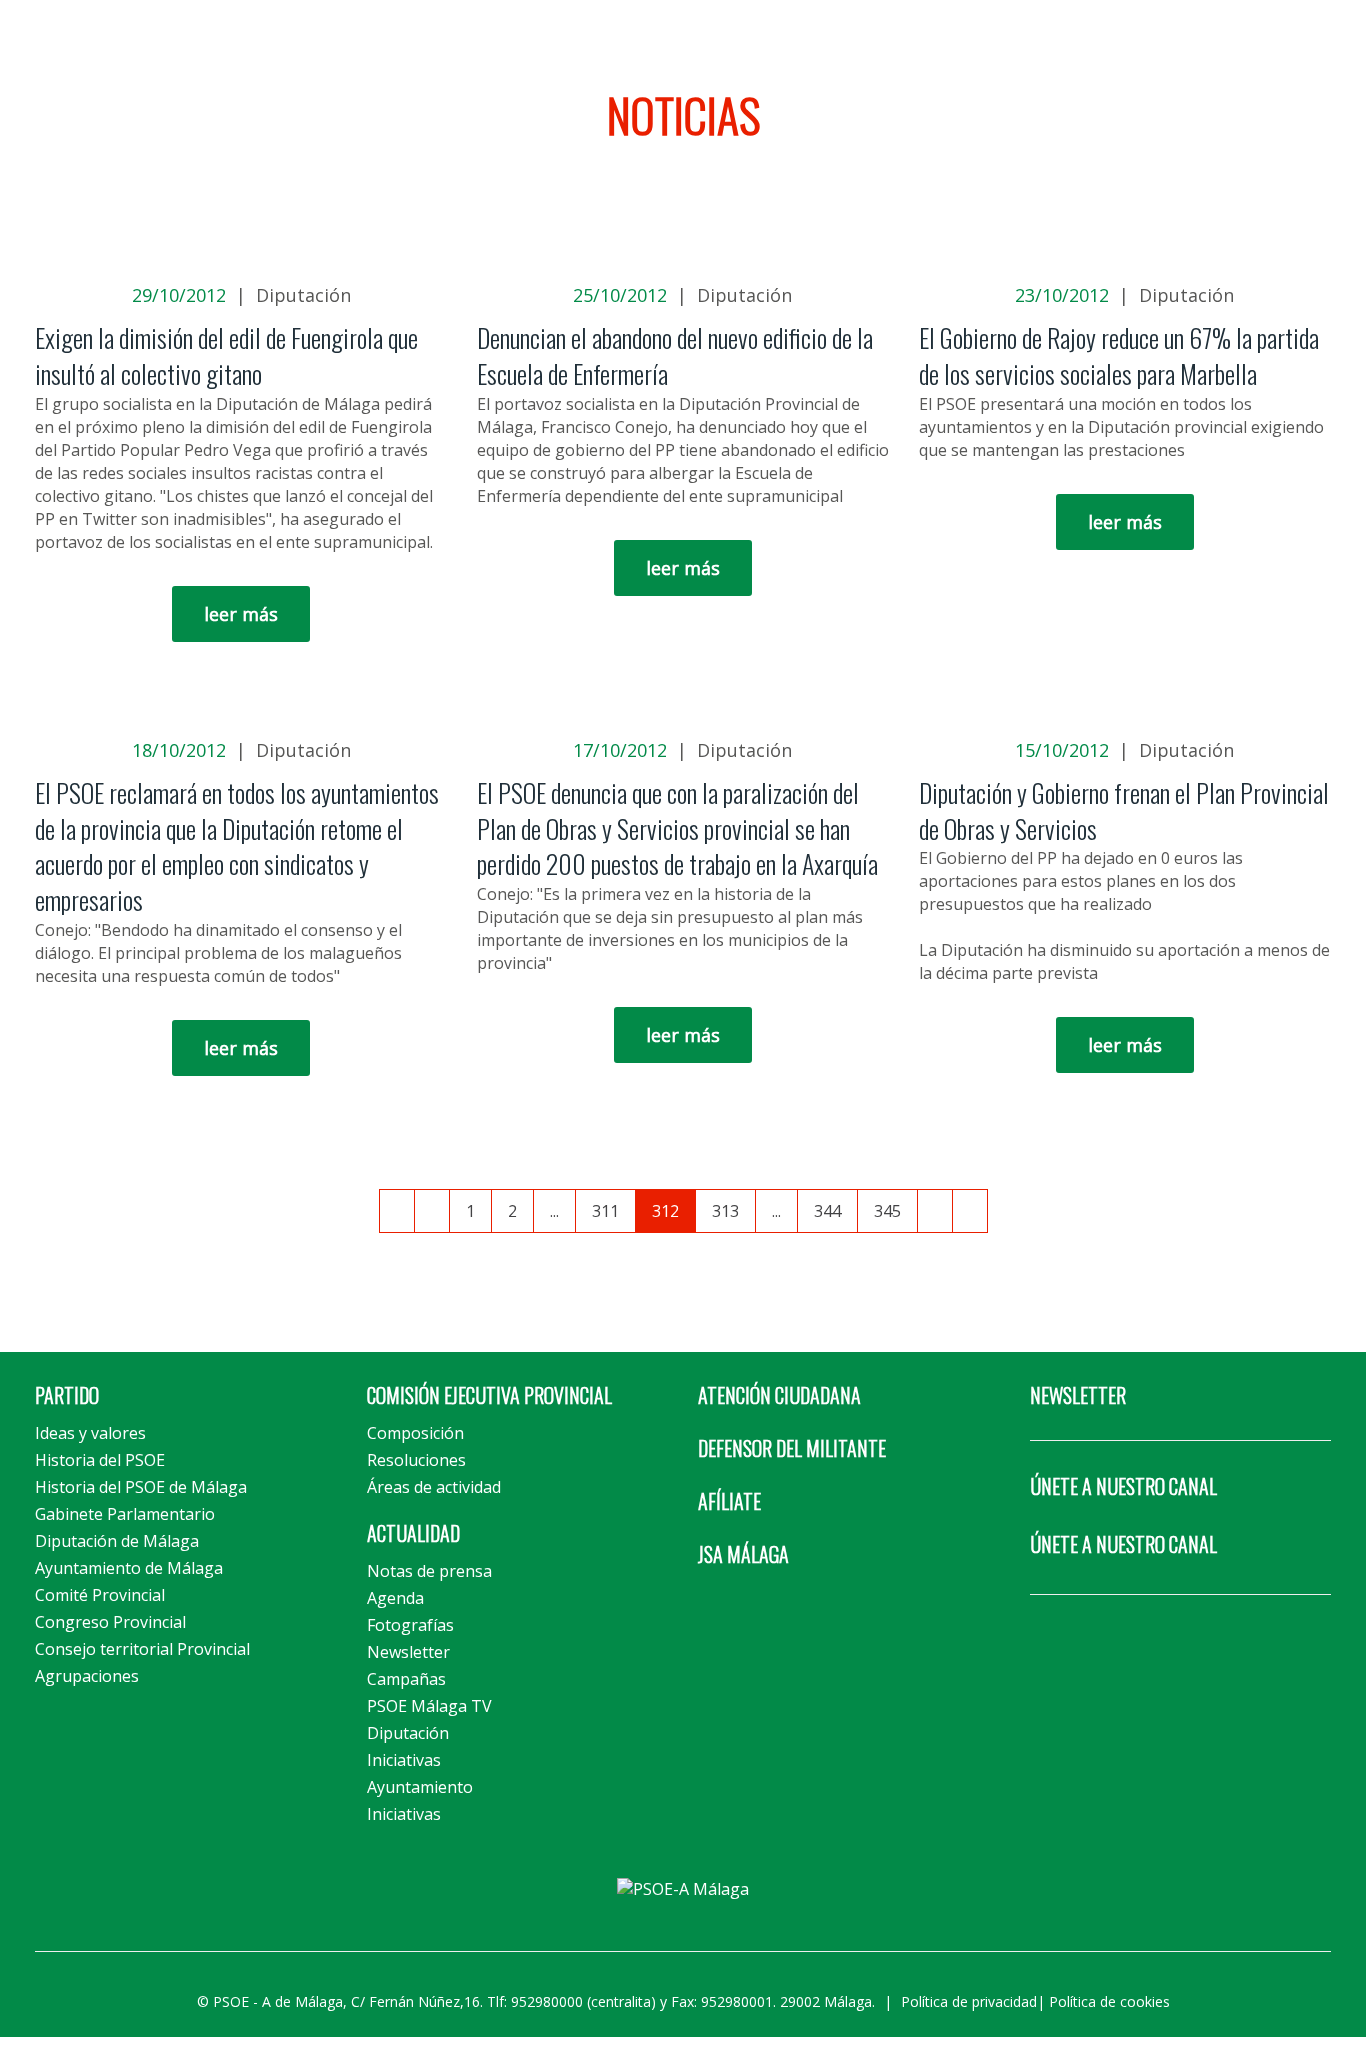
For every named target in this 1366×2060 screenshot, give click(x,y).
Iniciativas (404, 1760)
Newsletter (408, 1652)
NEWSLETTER (1078, 1395)
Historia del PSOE (100, 1460)
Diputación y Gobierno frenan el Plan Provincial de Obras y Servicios (1124, 810)
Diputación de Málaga (117, 1541)
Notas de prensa (429, 1571)
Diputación (303, 295)
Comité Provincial (100, 1595)
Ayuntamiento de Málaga (129, 1568)
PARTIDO (67, 1395)
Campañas (406, 1679)
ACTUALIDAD (413, 1533)
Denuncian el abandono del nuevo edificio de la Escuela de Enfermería (675, 355)
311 (605, 1211)
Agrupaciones (87, 1676)
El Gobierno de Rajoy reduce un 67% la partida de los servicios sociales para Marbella (1119, 355)
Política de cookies (1109, 2001)
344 (827, 1211)
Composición (415, 1433)
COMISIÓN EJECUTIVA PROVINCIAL (489, 1395)
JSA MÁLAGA (743, 1554)
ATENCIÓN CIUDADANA (779, 1395)
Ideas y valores (90, 1433)
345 (887, 1211)
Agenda (395, 1598)
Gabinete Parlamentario (125, 1514)
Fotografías (410, 1625)
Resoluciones (416, 1460)
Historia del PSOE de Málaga (141, 1487)
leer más (241, 614)
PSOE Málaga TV (429, 1706)
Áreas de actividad (434, 1487)
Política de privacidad (969, 2001)
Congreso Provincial (110, 1622)
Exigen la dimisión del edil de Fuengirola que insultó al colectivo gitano (226, 355)
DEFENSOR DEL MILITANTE (792, 1448)
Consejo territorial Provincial (142, 1649)
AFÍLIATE (729, 1501)
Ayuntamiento (420, 1787)
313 (725, 1211)
